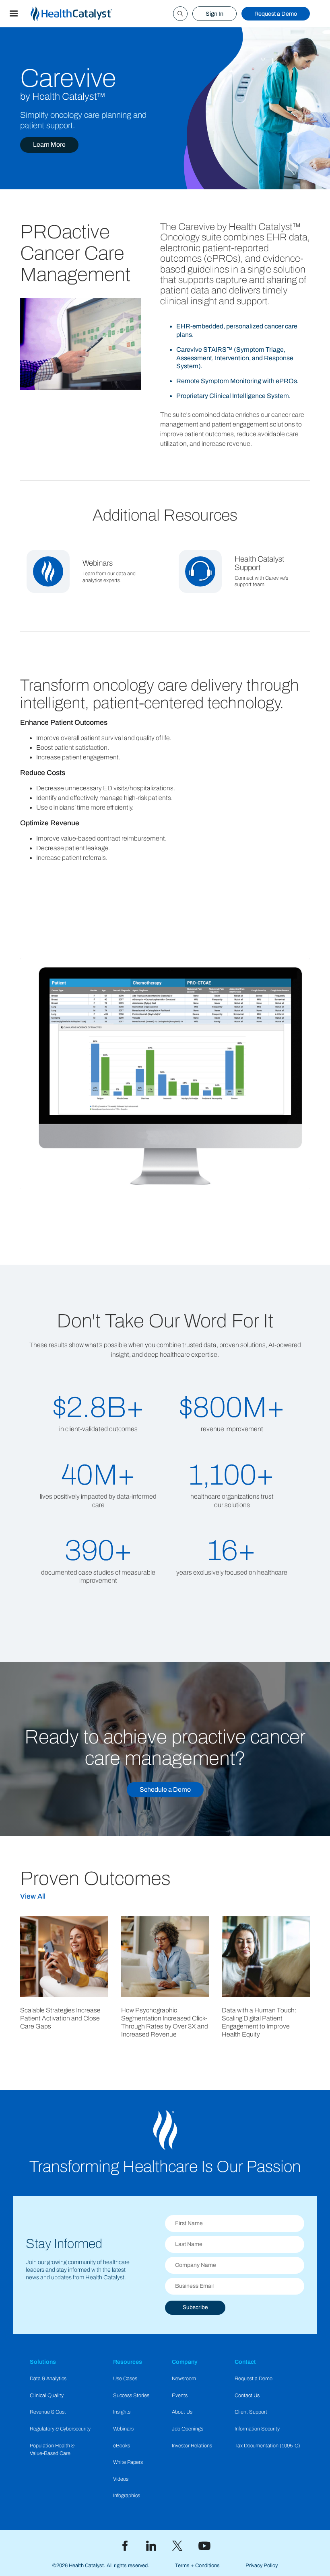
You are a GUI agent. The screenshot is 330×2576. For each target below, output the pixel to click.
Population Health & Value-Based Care (52, 2450)
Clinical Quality (47, 2396)
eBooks (122, 2446)
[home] (81, 14)
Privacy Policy (262, 2566)
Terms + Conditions (197, 2566)
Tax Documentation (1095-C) (267, 2446)
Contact (245, 2362)
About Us (182, 2412)
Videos (121, 2479)
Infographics (127, 2496)
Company (185, 2362)
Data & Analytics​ (48, 2379)
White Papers (128, 2462)
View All (33, 1896)
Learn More (49, 145)
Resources (128, 2362)
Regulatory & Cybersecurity (60, 2429)
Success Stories (131, 2396)
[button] (14, 14)
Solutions (43, 2362)
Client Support (251, 2412)
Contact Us (247, 2396)
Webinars (123, 2429)
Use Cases (125, 2379)
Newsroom (184, 2379)
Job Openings (188, 2429)
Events (180, 2396)
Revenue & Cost (48, 2412)
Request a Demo (276, 14)
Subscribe (195, 2307)
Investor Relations (192, 2446)
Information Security (257, 2429)
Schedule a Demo (165, 1789)
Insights (122, 2412)
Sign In (214, 14)
